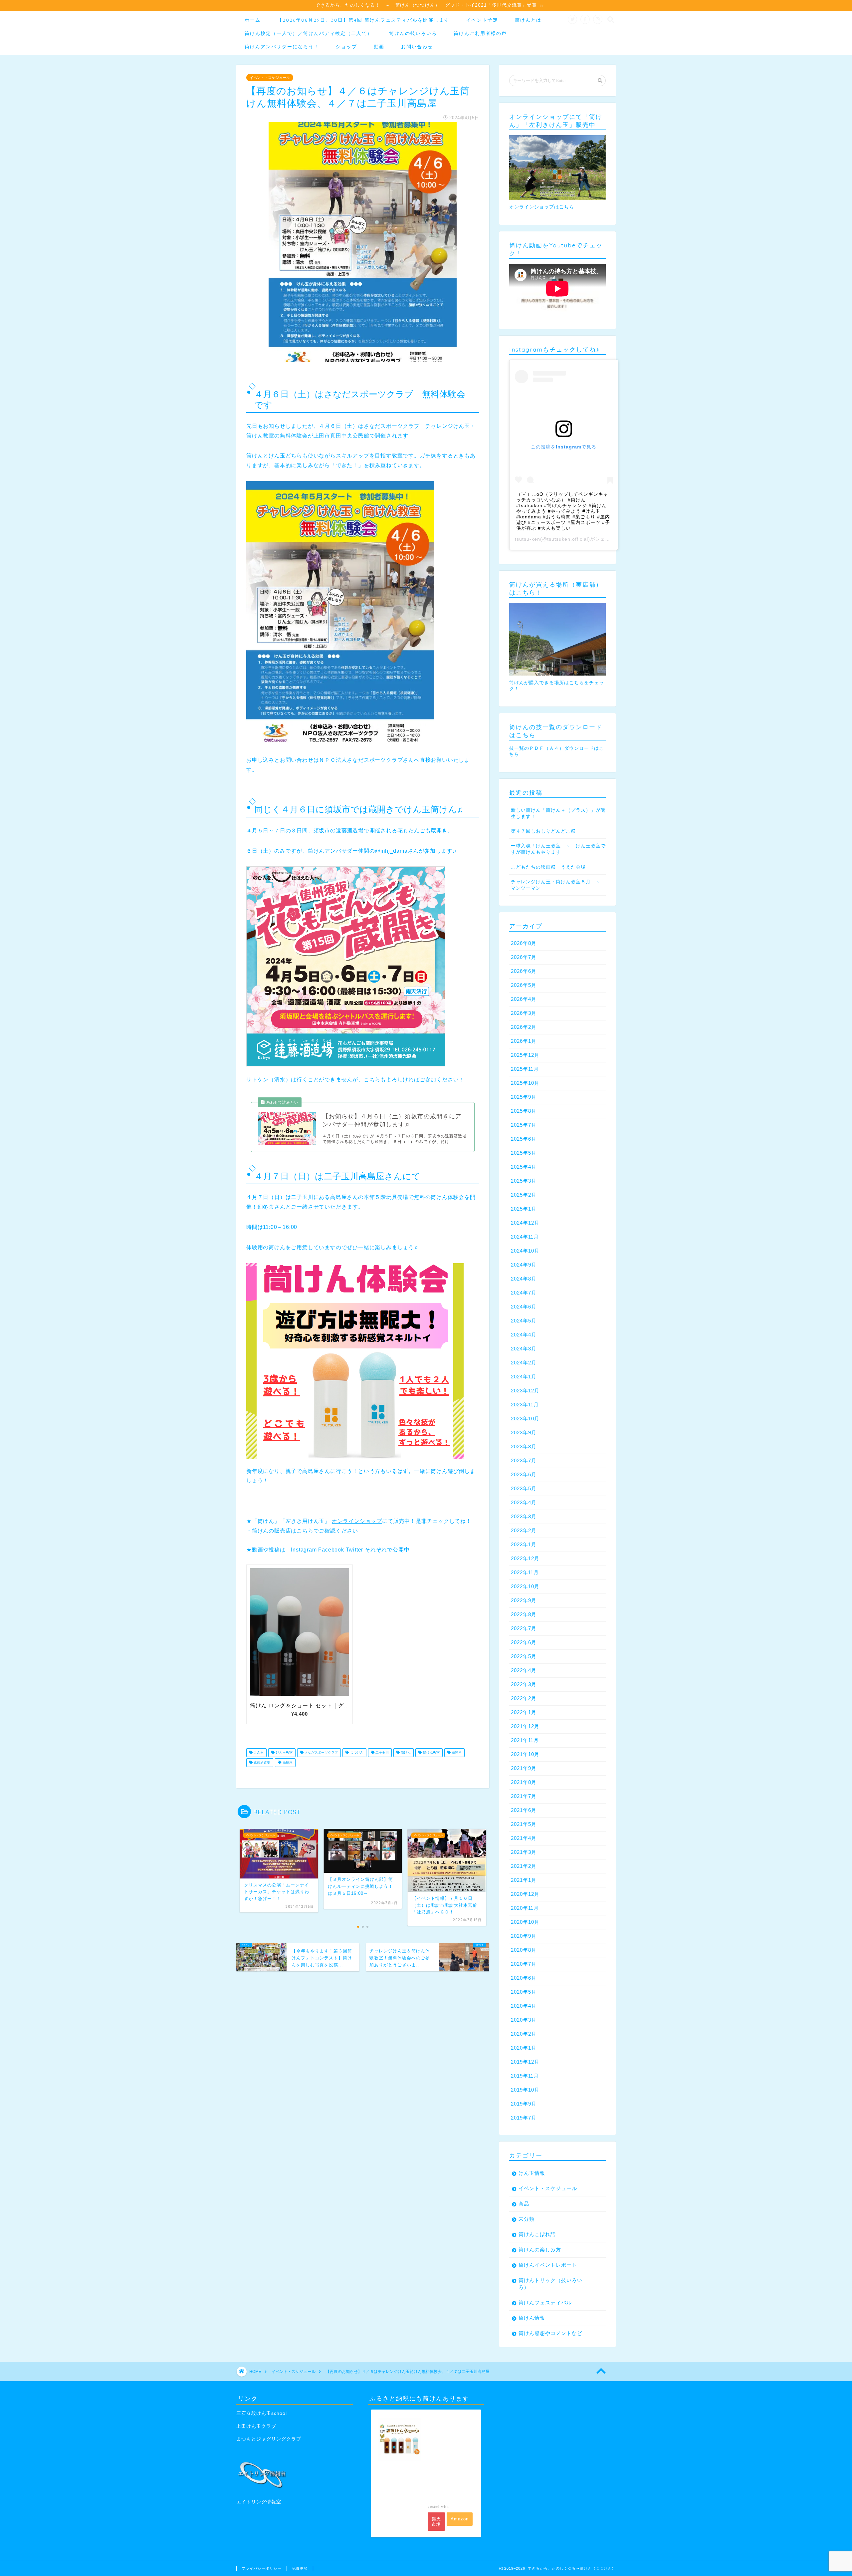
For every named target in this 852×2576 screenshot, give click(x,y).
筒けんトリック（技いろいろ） (550, 2284)
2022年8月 (524, 1614)
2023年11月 (525, 1405)
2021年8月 (524, 1782)
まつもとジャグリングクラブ (269, 2439)
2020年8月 (524, 1950)
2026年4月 (524, 999)
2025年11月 (525, 1069)
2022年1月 (524, 1712)
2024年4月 (524, 1335)
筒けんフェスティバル (545, 2302)
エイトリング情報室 (259, 2502)
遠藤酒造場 (261, 1762)
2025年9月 (524, 1097)
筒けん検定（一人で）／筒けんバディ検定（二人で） (309, 33)
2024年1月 (524, 1377)
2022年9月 (524, 1600)
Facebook (331, 1550)
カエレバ (459, 2506)
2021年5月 (524, 1824)
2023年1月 (524, 1544)
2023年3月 (524, 1516)
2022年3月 (524, 1684)
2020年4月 (524, 2006)
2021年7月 (524, 1796)
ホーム (253, 20)
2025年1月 (524, 1209)
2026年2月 (524, 1027)
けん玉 (258, 1752)
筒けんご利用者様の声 (480, 33)
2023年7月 (524, 1460)
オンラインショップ (357, 1521)
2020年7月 (524, 1964)
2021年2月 (524, 1866)
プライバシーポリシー (262, 2568)
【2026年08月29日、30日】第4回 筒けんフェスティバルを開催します (363, 20)
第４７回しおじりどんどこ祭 (543, 831)
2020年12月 (525, 1894)
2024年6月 (524, 1307)
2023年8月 (524, 1446)
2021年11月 (525, 1740)
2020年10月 (525, 1922)
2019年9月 (524, 2104)
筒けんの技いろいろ (413, 33)
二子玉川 (382, 1752)
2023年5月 (524, 1488)
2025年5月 (524, 1153)
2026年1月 (524, 1041)
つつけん (356, 1752)
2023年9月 (524, 1432)
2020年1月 (524, 2048)
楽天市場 (436, 2522)
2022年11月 (525, 1572)
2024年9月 (524, 1265)
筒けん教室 (431, 1752)
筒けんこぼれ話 (537, 2234)
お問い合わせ (417, 47)
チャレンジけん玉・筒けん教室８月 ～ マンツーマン (558, 885)
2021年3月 (524, 1852)
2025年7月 (524, 1125)
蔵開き (456, 1752)
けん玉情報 (532, 2173)
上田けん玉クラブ (256, 2426)
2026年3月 (524, 1013)
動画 (379, 47)
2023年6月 (524, 1474)
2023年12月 (525, 1391)
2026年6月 (524, 971)
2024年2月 (524, 1363)
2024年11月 (525, 1237)
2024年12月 (525, 1223)
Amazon (460, 2519)
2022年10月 (525, 1586)
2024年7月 (524, 1293)
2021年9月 (524, 1768)
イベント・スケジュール (270, 78)
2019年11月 (525, 2076)
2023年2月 (524, 1530)
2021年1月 (524, 1880)
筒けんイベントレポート (548, 2265)
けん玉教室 (284, 1752)
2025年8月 (524, 1111)
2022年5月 (524, 1656)
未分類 (527, 2219)
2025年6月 (524, 1139)
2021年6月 (524, 1810)
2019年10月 (525, 2090)
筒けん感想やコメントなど (550, 2333)
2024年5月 (524, 1321)
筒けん (405, 1752)
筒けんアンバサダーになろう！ (282, 47)
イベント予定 (482, 20)
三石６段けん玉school (262, 2413)
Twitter (355, 1550)
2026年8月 (524, 943)
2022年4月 (524, 1670)
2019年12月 (525, 2062)
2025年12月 (525, 1055)
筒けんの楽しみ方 (540, 2250)
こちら (305, 1531)
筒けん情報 (532, 2318)
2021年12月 (525, 1726)
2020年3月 (524, 2020)
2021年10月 (525, 1754)
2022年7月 (524, 1628)
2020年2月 (524, 2034)
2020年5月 (524, 1992)
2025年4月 (524, 1167)
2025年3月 (524, 1181)
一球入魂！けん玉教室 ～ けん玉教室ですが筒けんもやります (558, 849)
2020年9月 (524, 1936)
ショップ (346, 47)
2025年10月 (525, 1083)
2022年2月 (524, 1698)
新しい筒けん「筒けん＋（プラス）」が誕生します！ (558, 813)
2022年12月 (525, 1558)
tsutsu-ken (528, 539)
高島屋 (287, 1762)
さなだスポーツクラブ (321, 1752)
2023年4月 (524, 1502)
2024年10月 (525, 1251)
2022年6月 (524, 1642)
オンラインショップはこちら (542, 207)
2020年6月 (524, 1978)
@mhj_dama (391, 851)
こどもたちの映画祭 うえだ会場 (548, 867)
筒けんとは (528, 20)
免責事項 (300, 2568)
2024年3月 (524, 1349)
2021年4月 (524, 1838)
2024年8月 (524, 1279)
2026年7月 (524, 957)
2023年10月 (525, 1419)
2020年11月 (525, 1908)
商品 (524, 2204)
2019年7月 (524, 2118)
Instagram (304, 1550)
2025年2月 (524, 1195)
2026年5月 (524, 985)
